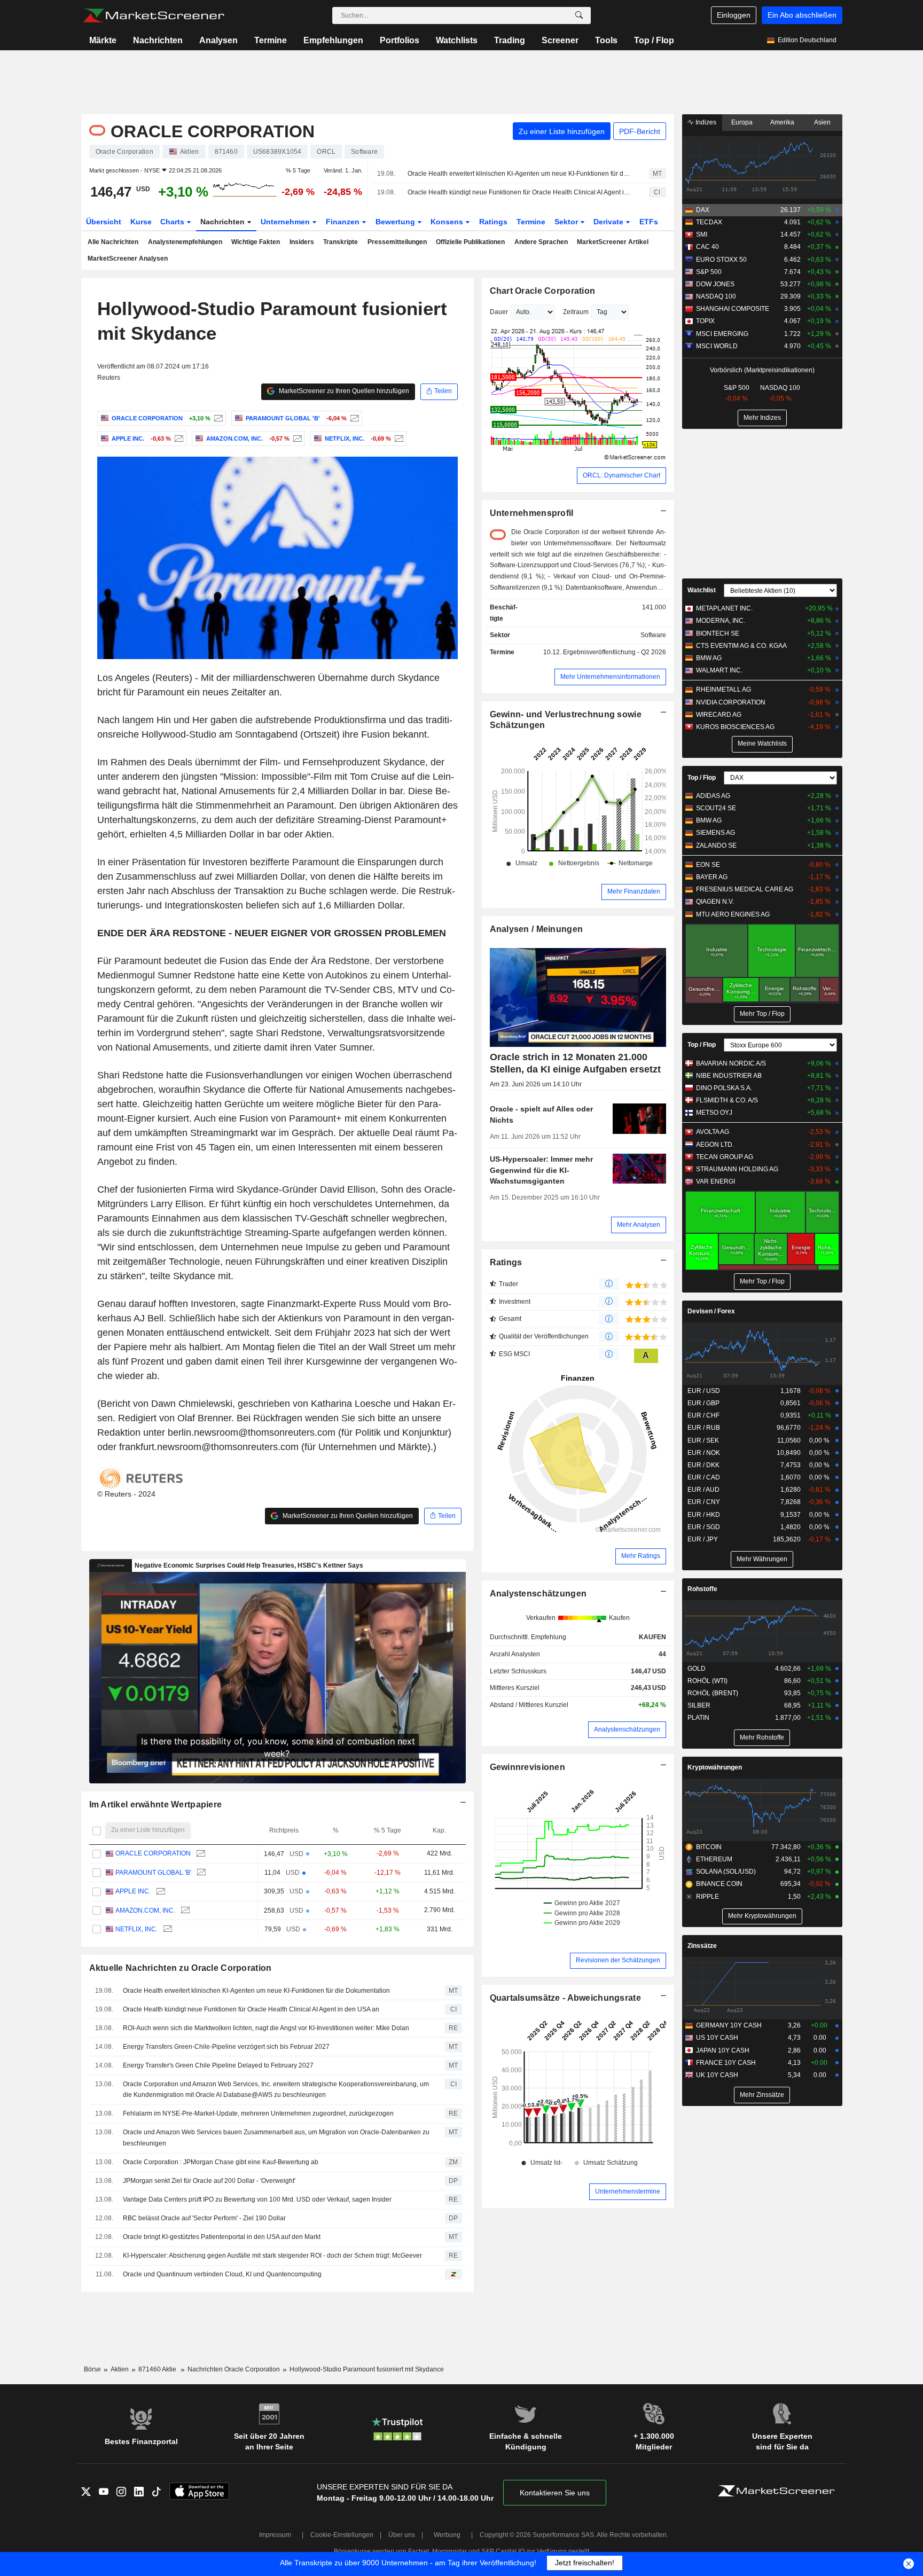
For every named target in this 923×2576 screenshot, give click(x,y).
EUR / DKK (703, 1465)
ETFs (649, 222)
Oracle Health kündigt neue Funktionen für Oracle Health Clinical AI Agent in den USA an (519, 192)
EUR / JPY (703, 1539)
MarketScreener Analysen (128, 259)
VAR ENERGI (715, 1181)
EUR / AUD (703, 1490)
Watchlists (457, 40)
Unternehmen (286, 222)
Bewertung (396, 222)
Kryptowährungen (715, 1767)
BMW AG (709, 658)
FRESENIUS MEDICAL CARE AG (745, 889)
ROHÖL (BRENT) (713, 1693)
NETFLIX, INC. (136, 1929)
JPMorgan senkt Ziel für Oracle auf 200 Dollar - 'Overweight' (209, 2181)
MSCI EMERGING (722, 334)
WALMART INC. (719, 670)
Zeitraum (576, 312)
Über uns (402, 2535)
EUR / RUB (704, 1428)
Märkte (103, 40)
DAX (703, 210)
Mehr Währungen (762, 1559)
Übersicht (104, 222)
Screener (560, 40)
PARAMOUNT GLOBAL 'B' (153, 1873)
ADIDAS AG (713, 796)
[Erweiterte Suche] (579, 15)
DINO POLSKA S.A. (724, 1088)
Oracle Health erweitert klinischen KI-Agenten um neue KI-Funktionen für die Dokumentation (519, 174)
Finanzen (344, 222)
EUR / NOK (704, 1453)
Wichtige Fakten (256, 242)
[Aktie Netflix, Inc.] (398, 439)
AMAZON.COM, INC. (145, 1911)
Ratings (493, 222)
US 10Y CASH (717, 2038)
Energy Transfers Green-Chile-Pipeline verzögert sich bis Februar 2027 (226, 2047)
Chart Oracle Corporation (543, 291)
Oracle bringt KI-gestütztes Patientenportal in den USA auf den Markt (222, 2237)
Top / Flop (654, 40)
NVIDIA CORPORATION (731, 702)
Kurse (141, 222)
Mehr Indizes (762, 418)
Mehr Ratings (641, 1556)
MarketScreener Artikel (613, 242)
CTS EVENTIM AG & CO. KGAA (741, 646)
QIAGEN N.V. (715, 902)
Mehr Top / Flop (762, 1014)
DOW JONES (715, 284)
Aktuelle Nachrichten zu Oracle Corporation (181, 1968)
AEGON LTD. (715, 1145)
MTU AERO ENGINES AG (733, 914)
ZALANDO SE (716, 845)
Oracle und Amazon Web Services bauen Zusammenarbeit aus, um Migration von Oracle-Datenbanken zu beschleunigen (276, 2138)
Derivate (609, 222)
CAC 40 (707, 247)
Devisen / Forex (711, 1311)
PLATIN (698, 1718)
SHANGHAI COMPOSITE (733, 309)
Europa (742, 122)
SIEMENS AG (715, 833)
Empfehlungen (333, 40)
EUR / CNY (704, 1502)
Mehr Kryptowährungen (762, 1916)
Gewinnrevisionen (528, 1767)
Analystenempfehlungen (185, 242)
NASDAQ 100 (716, 296)
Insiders (302, 242)
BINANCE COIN (719, 1884)
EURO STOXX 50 (721, 260)
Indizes (705, 122)
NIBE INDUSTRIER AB (729, 1076)
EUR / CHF (703, 1415)
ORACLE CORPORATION (153, 1853)
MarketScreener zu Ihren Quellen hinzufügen (343, 391)
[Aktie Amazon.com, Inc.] (296, 439)
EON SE (708, 865)
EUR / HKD (704, 1515)
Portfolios (400, 40)
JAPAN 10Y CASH (723, 2050)
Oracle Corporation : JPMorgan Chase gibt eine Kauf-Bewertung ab (221, 2162)
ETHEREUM (714, 1859)
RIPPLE (707, 1897)
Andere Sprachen (541, 242)
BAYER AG (712, 877)
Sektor (567, 222)
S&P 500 (709, 272)
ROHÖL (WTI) (707, 1681)
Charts (173, 222)
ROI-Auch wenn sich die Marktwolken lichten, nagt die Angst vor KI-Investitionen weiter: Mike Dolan (266, 2028)
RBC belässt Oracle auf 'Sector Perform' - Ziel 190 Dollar (204, 2218)
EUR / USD (704, 1391)
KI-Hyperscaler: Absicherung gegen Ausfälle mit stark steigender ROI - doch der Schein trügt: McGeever (272, 2256)
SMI (702, 234)
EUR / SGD (704, 1527)
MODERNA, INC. (721, 621)
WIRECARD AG (719, 715)
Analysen (218, 40)
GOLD (697, 1669)
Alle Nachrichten (113, 242)
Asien (822, 122)
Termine (271, 40)
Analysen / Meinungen (537, 929)
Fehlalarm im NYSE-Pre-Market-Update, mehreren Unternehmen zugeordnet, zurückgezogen (258, 2113)
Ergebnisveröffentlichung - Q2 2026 (615, 652)
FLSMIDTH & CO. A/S (727, 1100)
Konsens (448, 222)
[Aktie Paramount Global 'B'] (353, 418)
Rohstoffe (702, 1589)
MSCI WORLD (717, 346)
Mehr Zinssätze (762, 2095)
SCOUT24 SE (716, 808)
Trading (510, 40)
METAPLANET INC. (724, 608)
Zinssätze (702, 1946)
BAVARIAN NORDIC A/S (731, 1063)
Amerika (782, 122)
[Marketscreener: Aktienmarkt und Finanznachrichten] (154, 15)
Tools (606, 40)
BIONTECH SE (718, 633)
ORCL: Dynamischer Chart (621, 475)
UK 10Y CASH (717, 2075)
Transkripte (341, 242)
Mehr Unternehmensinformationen (610, 677)
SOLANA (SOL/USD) (726, 1872)
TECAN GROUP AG (725, 1157)
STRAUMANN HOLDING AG (737, 1169)
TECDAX (709, 222)
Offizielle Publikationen (470, 242)
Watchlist (702, 590)
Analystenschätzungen (538, 1594)
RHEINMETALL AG (723, 690)
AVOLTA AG (713, 1132)
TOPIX (705, 321)
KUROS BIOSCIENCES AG (735, 727)
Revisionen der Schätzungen (618, 1960)
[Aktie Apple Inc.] (178, 439)
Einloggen (734, 15)
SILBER (699, 1705)
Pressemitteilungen (397, 242)
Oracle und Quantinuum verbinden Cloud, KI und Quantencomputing (222, 2274)
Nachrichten (158, 40)
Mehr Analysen (639, 1225)
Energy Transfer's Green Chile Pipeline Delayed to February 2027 (218, 2065)
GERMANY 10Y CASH (729, 2025)
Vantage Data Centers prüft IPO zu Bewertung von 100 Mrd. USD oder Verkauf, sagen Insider (257, 2199)
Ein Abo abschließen (802, 15)
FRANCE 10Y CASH (726, 2063)
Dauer (499, 312)
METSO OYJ (714, 1113)
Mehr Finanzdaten (634, 891)
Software (653, 635)
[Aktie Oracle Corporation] (217, 418)
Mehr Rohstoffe (762, 1737)
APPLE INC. (133, 1891)
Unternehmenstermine (628, 2191)
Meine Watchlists (762, 743)
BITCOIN (709, 1847)
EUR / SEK (703, 1440)
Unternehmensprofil (532, 513)
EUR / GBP (703, 1403)
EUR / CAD (704, 1477)
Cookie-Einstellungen (342, 2535)
